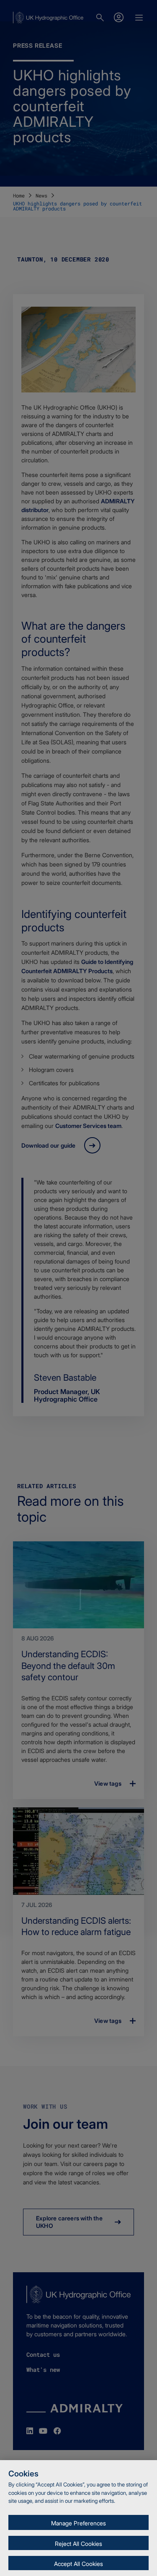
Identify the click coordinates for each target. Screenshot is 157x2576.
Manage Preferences (78, 2523)
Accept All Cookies (78, 2564)
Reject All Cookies (78, 2544)
